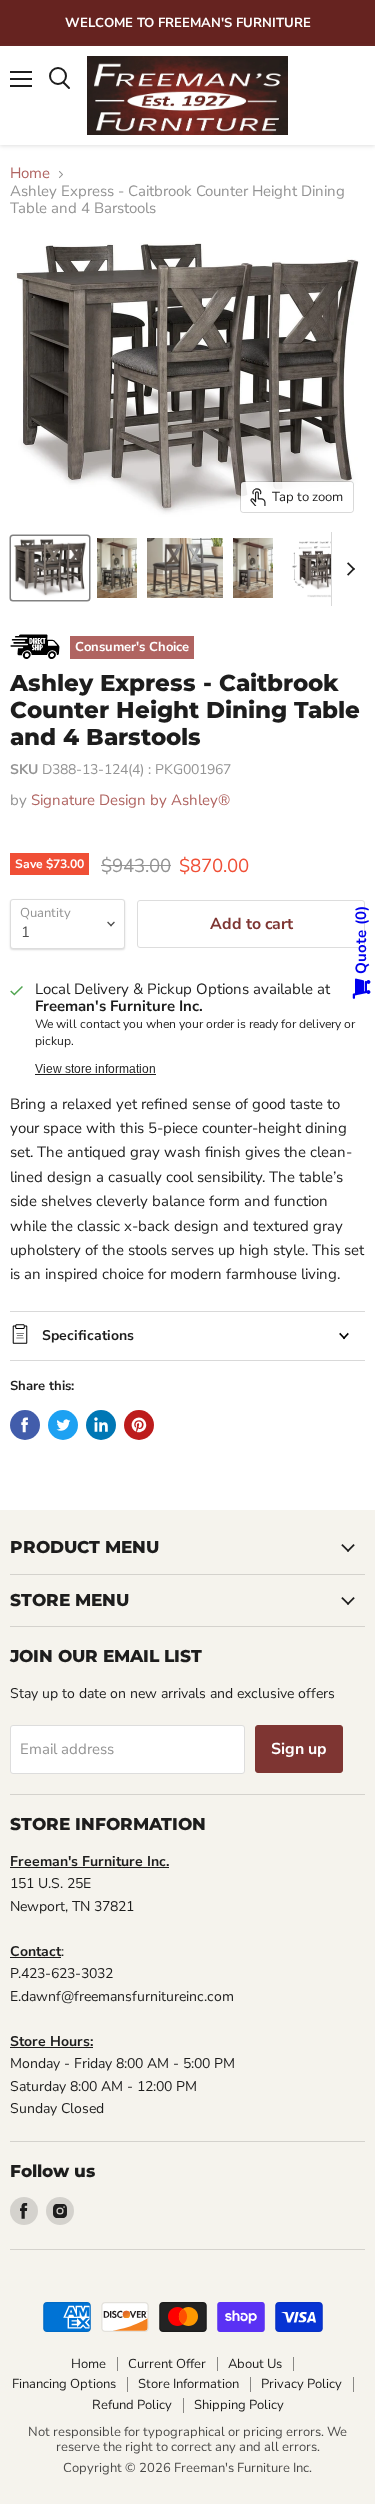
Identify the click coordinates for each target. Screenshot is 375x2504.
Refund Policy (132, 2405)
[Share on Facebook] (25, 1425)
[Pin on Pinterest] (139, 1425)
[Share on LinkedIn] (101, 1425)
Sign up (299, 1749)
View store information (95, 1069)
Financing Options (64, 2384)
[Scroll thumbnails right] (347, 569)
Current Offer (167, 2364)
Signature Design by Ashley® (130, 800)
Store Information (188, 2384)
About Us (255, 2364)
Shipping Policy (239, 2405)
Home (30, 173)
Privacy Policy (301, 2384)
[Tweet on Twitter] (63, 1425)
